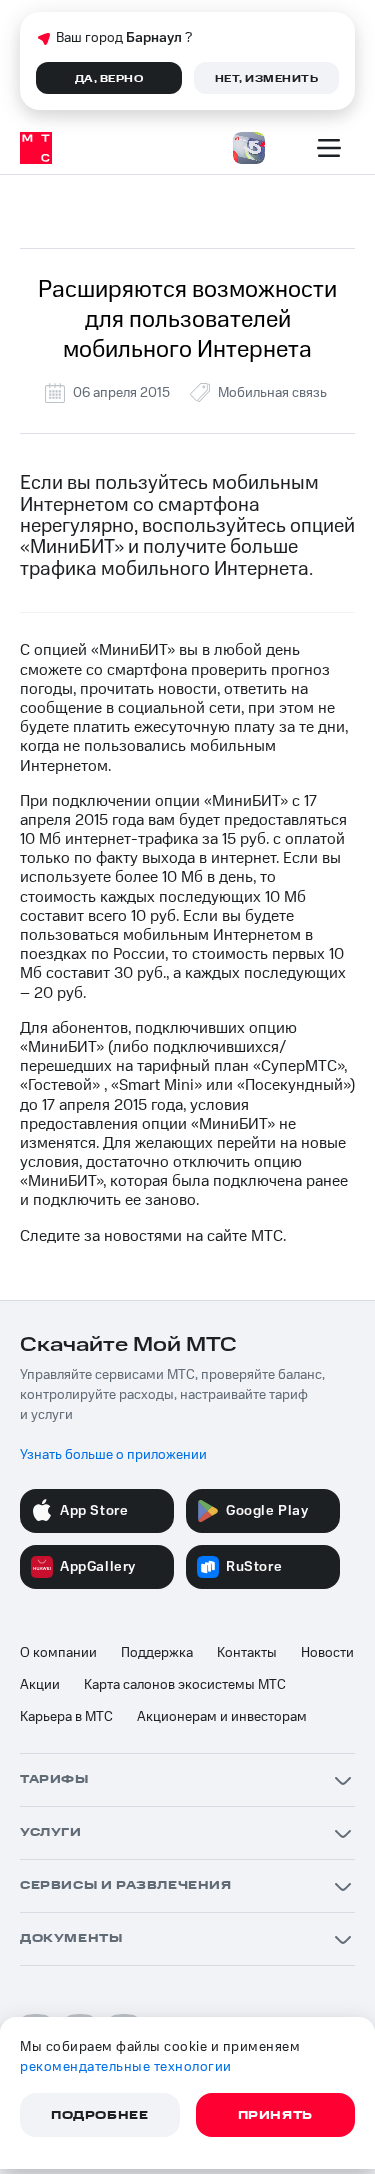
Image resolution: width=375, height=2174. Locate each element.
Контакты (247, 1653)
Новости (327, 1653)
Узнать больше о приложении (113, 1455)
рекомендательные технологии (126, 2067)
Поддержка (157, 1653)
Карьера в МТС (66, 1717)
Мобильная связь (272, 393)
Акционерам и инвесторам (222, 1717)
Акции (40, 1685)
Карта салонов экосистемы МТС (185, 1685)
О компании (58, 1653)
